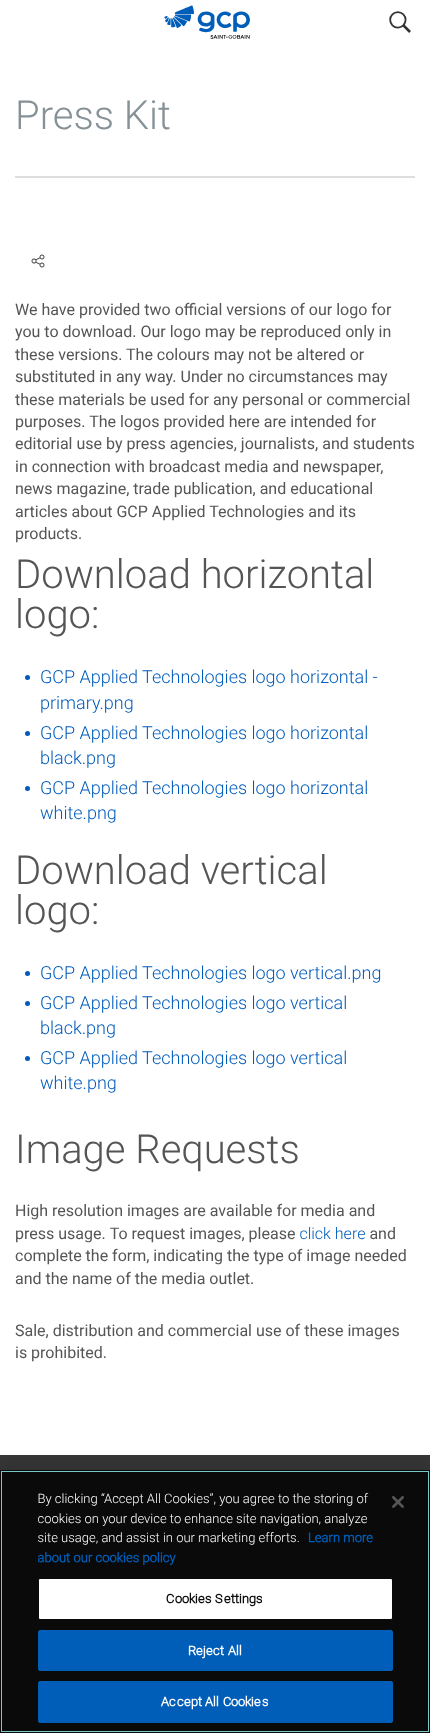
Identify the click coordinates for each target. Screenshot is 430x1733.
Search (400, 18)
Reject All (215, 1650)
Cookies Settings (214, 1598)
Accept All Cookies (214, 1701)
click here (332, 1233)
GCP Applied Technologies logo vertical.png (210, 973)
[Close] (398, 1502)
